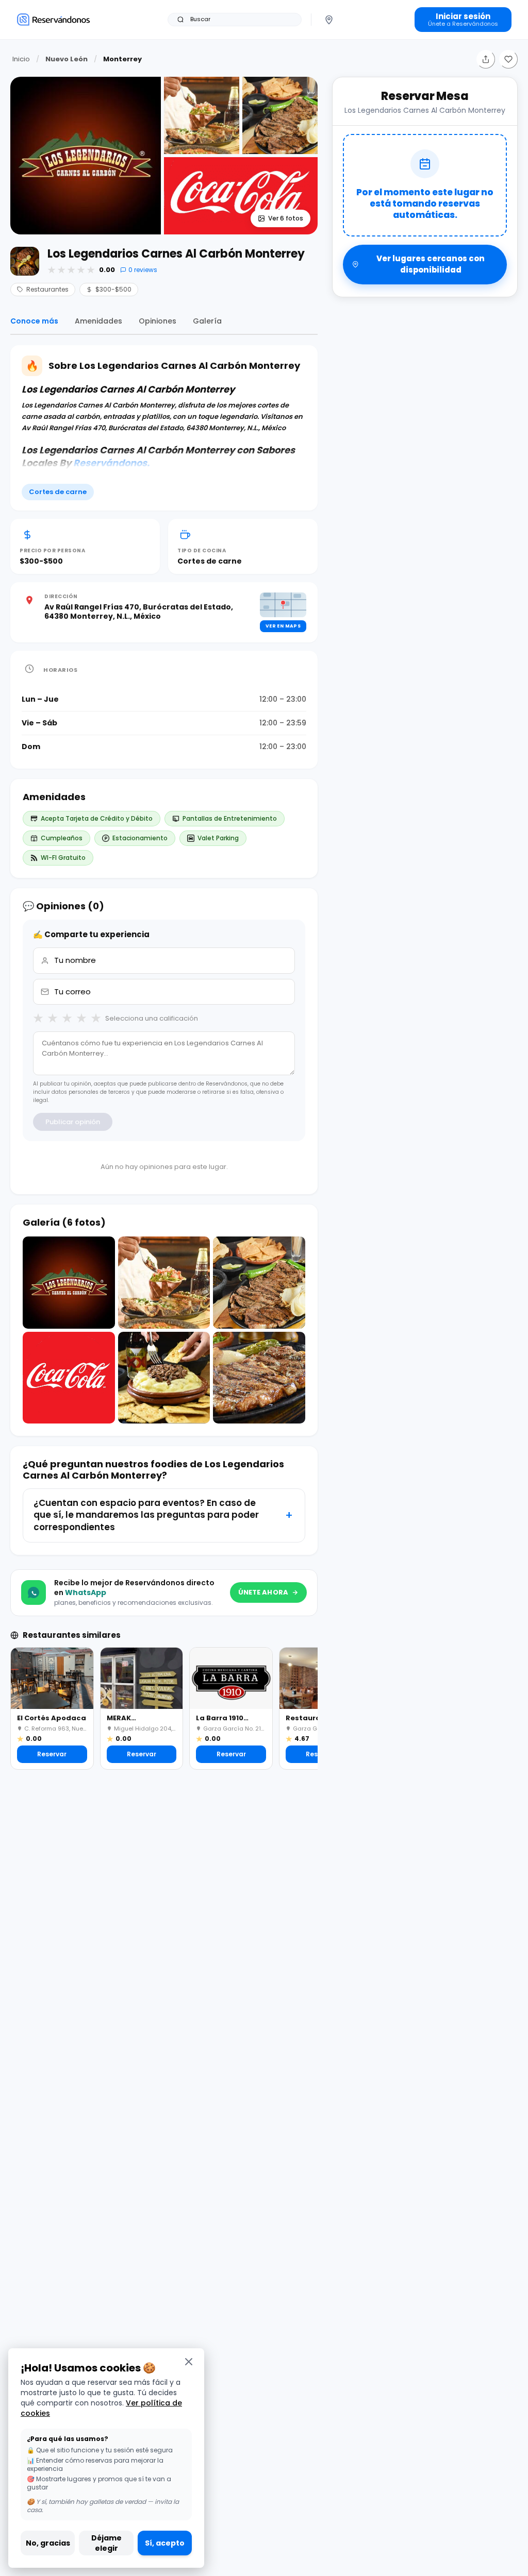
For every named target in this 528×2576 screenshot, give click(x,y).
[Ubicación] (329, 20)
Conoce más (34, 321)
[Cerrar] (189, 2361)
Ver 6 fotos (286, 218)
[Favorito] (508, 59)
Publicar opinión (73, 1122)
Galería (207, 321)
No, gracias (48, 2543)
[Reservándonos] (53, 19)
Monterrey (122, 59)
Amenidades (98, 321)
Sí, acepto (165, 2543)
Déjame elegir (106, 2543)
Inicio (21, 59)
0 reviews (143, 270)
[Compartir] (486, 59)
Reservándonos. (111, 463)
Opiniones (158, 321)
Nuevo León (67, 59)
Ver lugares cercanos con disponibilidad (431, 264)
